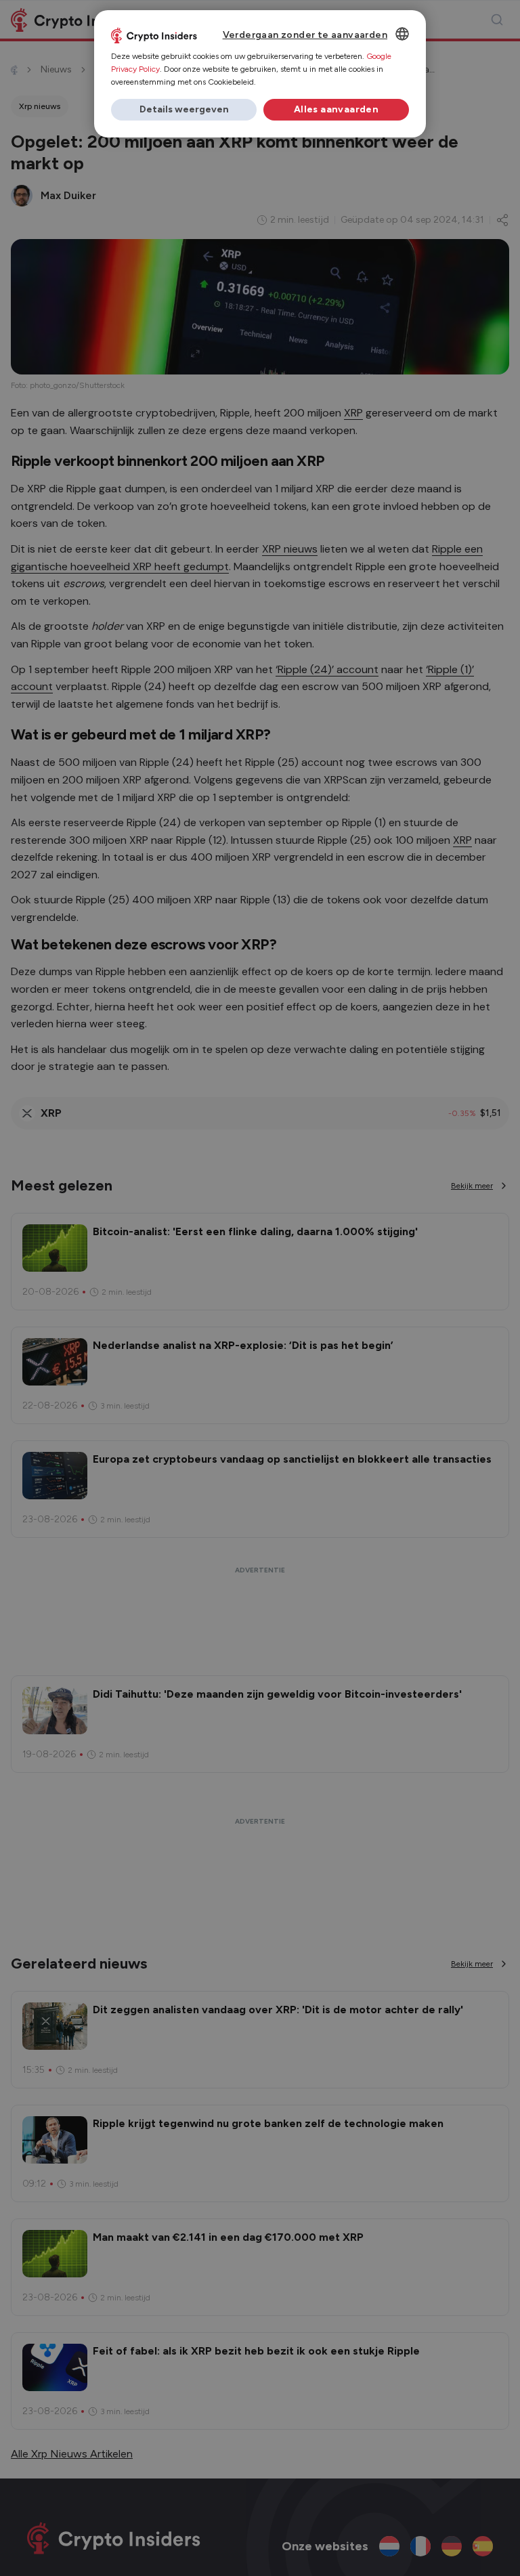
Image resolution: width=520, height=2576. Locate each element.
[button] (184, 110)
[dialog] (260, 74)
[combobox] (402, 34)
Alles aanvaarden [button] (336, 109)
